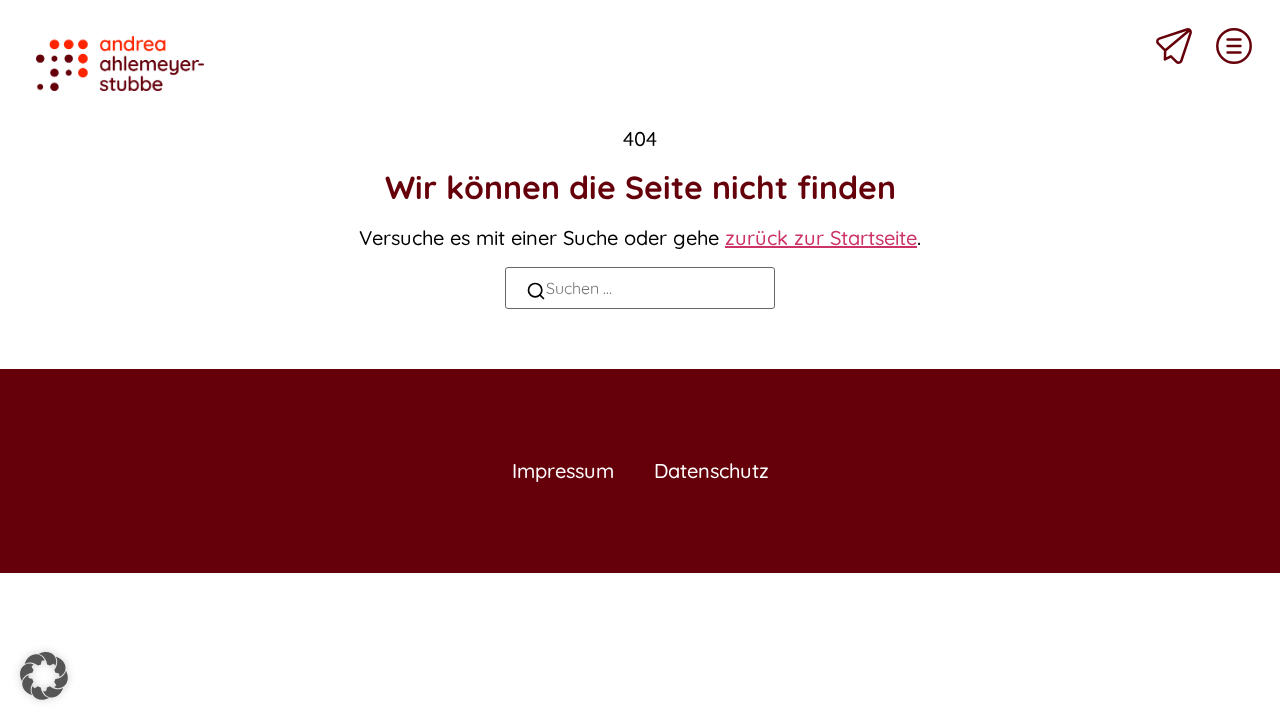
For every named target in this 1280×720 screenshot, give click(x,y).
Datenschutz (711, 470)
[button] (44, 676)
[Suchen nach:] (640, 288)
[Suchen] (536, 293)
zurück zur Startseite (821, 237)
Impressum (563, 470)
